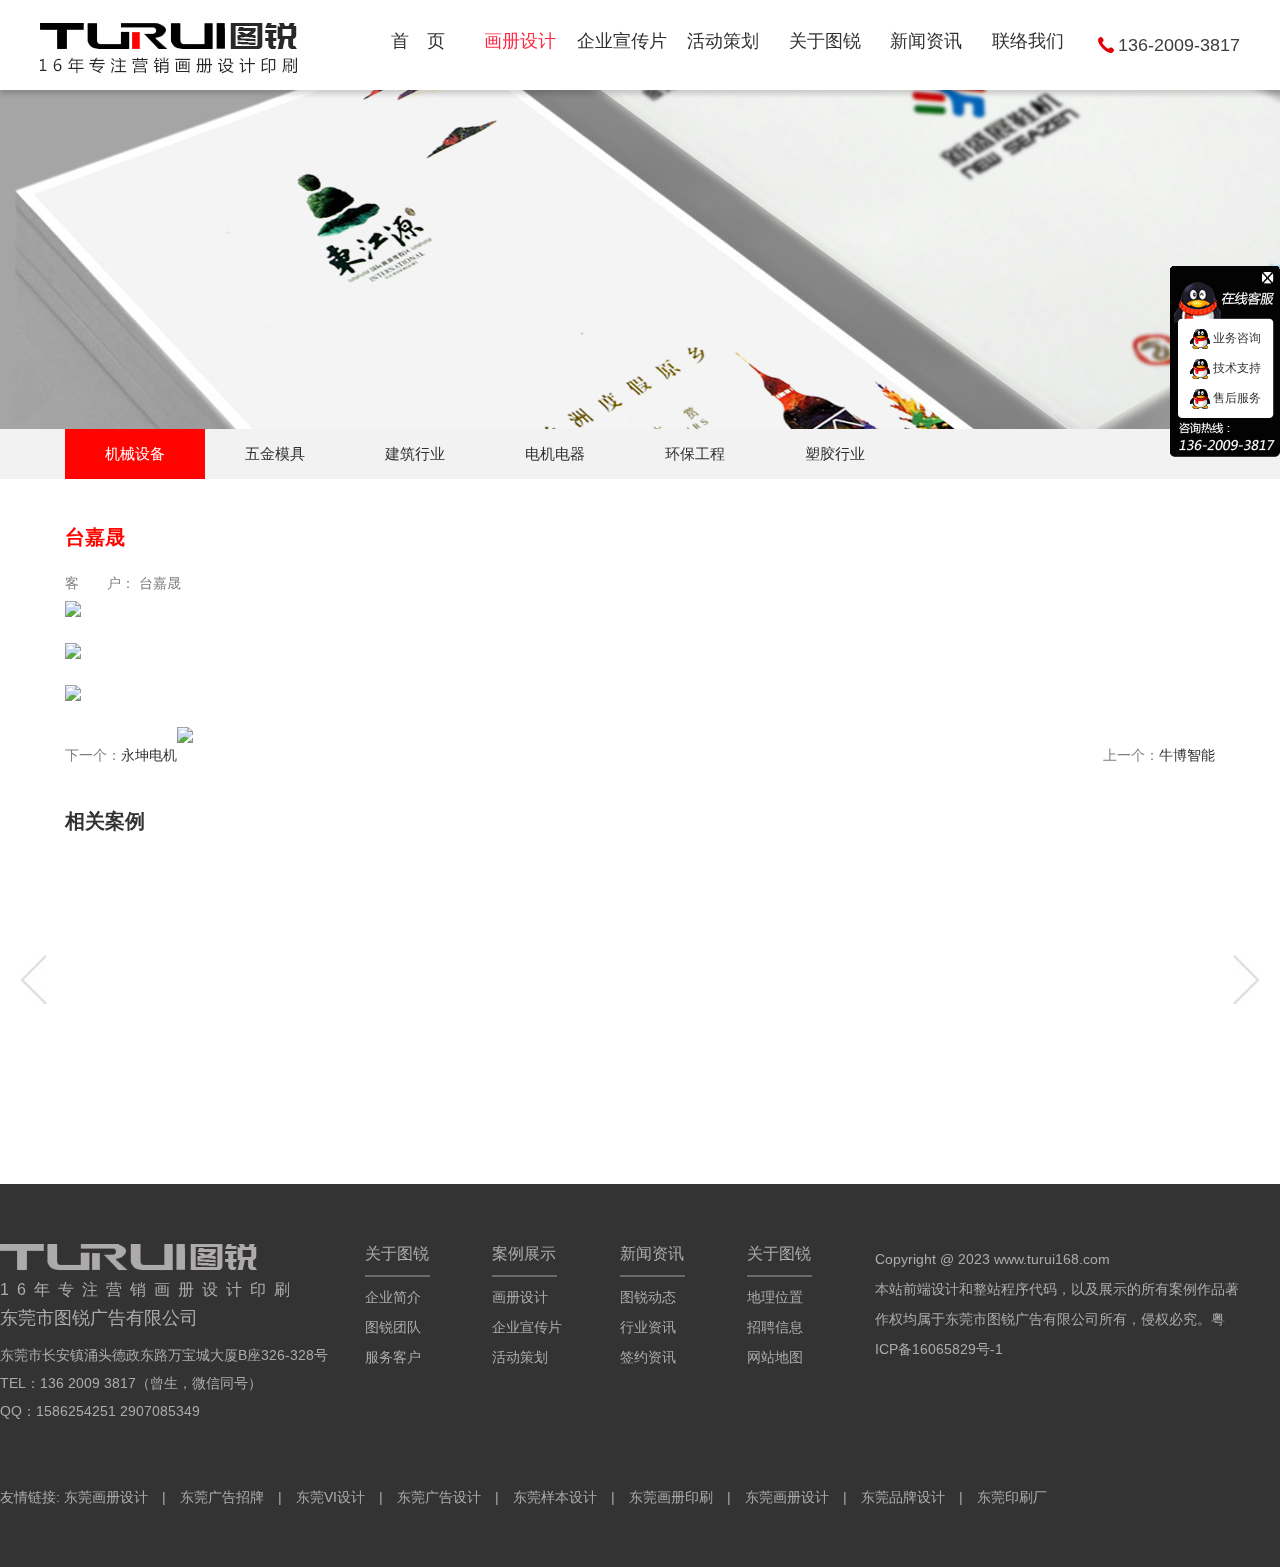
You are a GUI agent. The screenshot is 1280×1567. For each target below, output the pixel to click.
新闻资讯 (652, 1253)
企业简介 (393, 1297)
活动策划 (520, 1357)
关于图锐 (397, 1253)
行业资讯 (648, 1327)
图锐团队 (393, 1327)
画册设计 (520, 1297)
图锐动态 (648, 1297)
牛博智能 (1187, 755)
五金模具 (275, 453)
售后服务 (1235, 398)
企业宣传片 (527, 1327)
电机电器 (555, 453)
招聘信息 (775, 1327)
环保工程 (695, 453)
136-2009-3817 (1179, 45)
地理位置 (775, 1297)
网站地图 (775, 1357)
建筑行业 (415, 453)
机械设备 (135, 453)
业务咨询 (1235, 338)
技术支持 (1235, 368)
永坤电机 (149, 755)
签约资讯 (648, 1357)
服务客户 (393, 1357)
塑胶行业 (835, 453)
